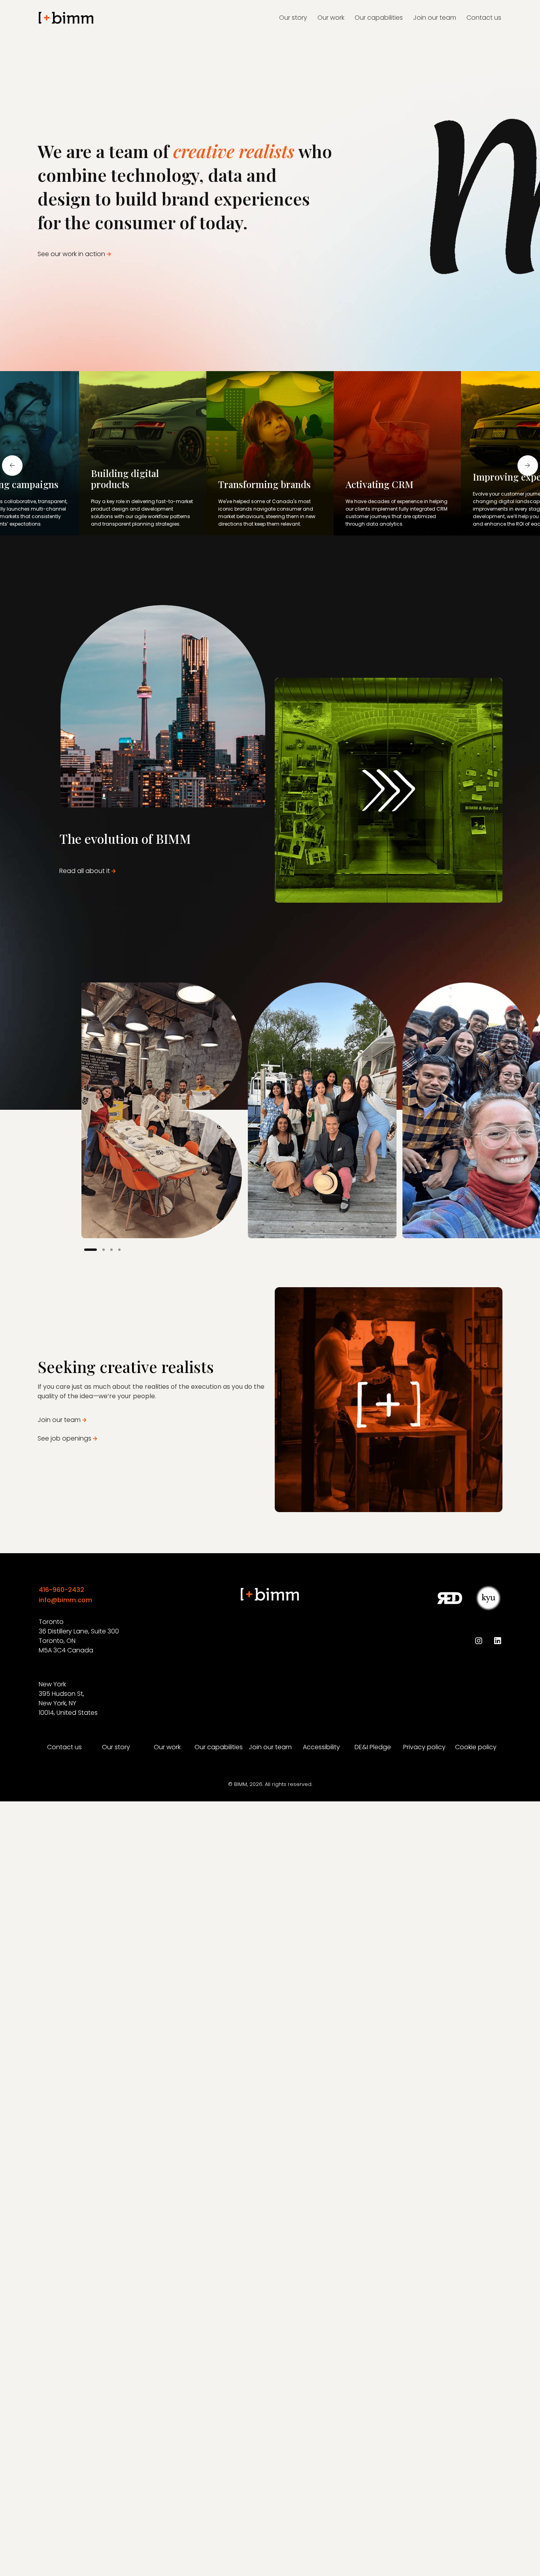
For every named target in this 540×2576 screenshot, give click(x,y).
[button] (91, 1250)
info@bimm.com (65, 1600)
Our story (116, 1747)
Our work (167, 1747)
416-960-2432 (61, 1590)
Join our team (59, 1420)
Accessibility (321, 1747)
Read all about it (85, 871)
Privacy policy (424, 1747)
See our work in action (71, 254)
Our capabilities (219, 1747)
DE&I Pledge (373, 1747)
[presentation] (12, 466)
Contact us (64, 1747)
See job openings (64, 1438)
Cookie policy (476, 1747)
